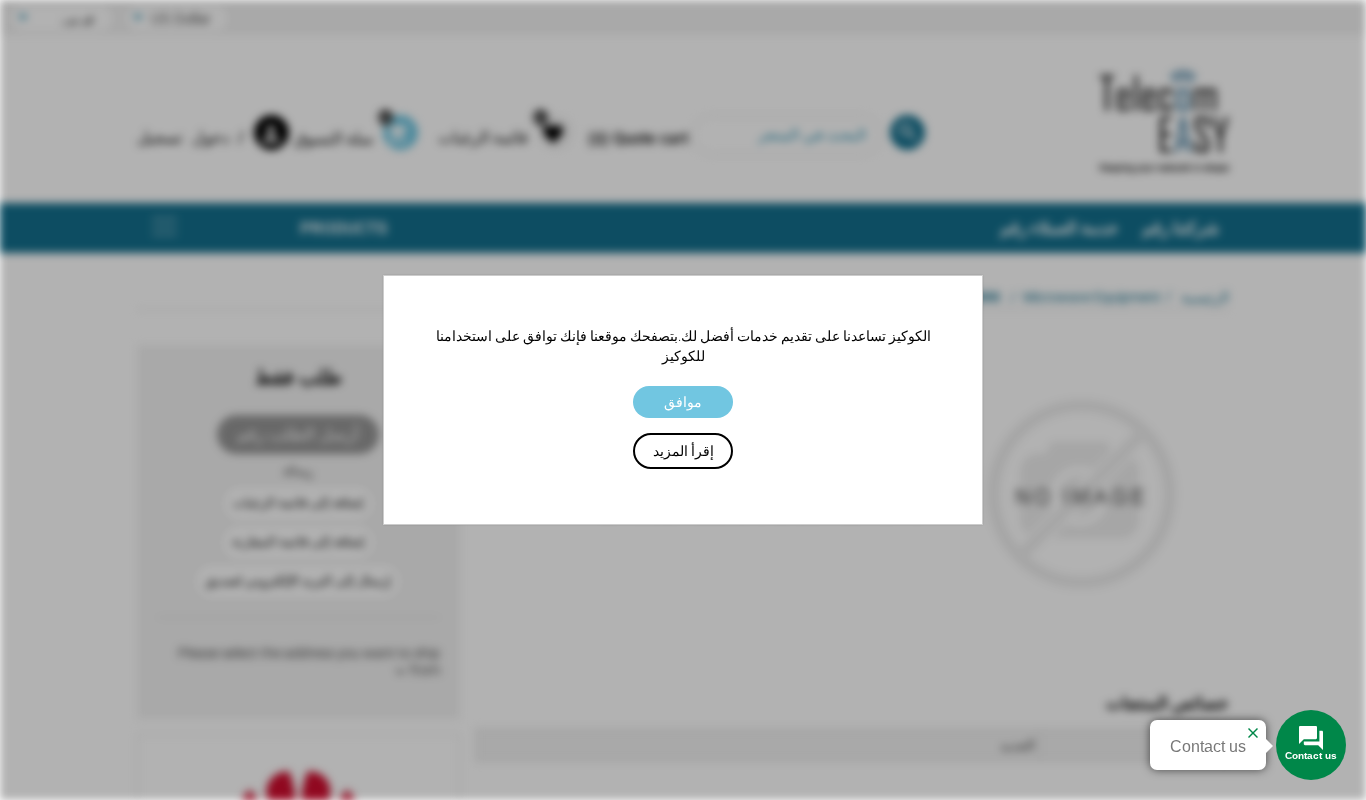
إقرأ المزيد (683, 451)
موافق (683, 402)
